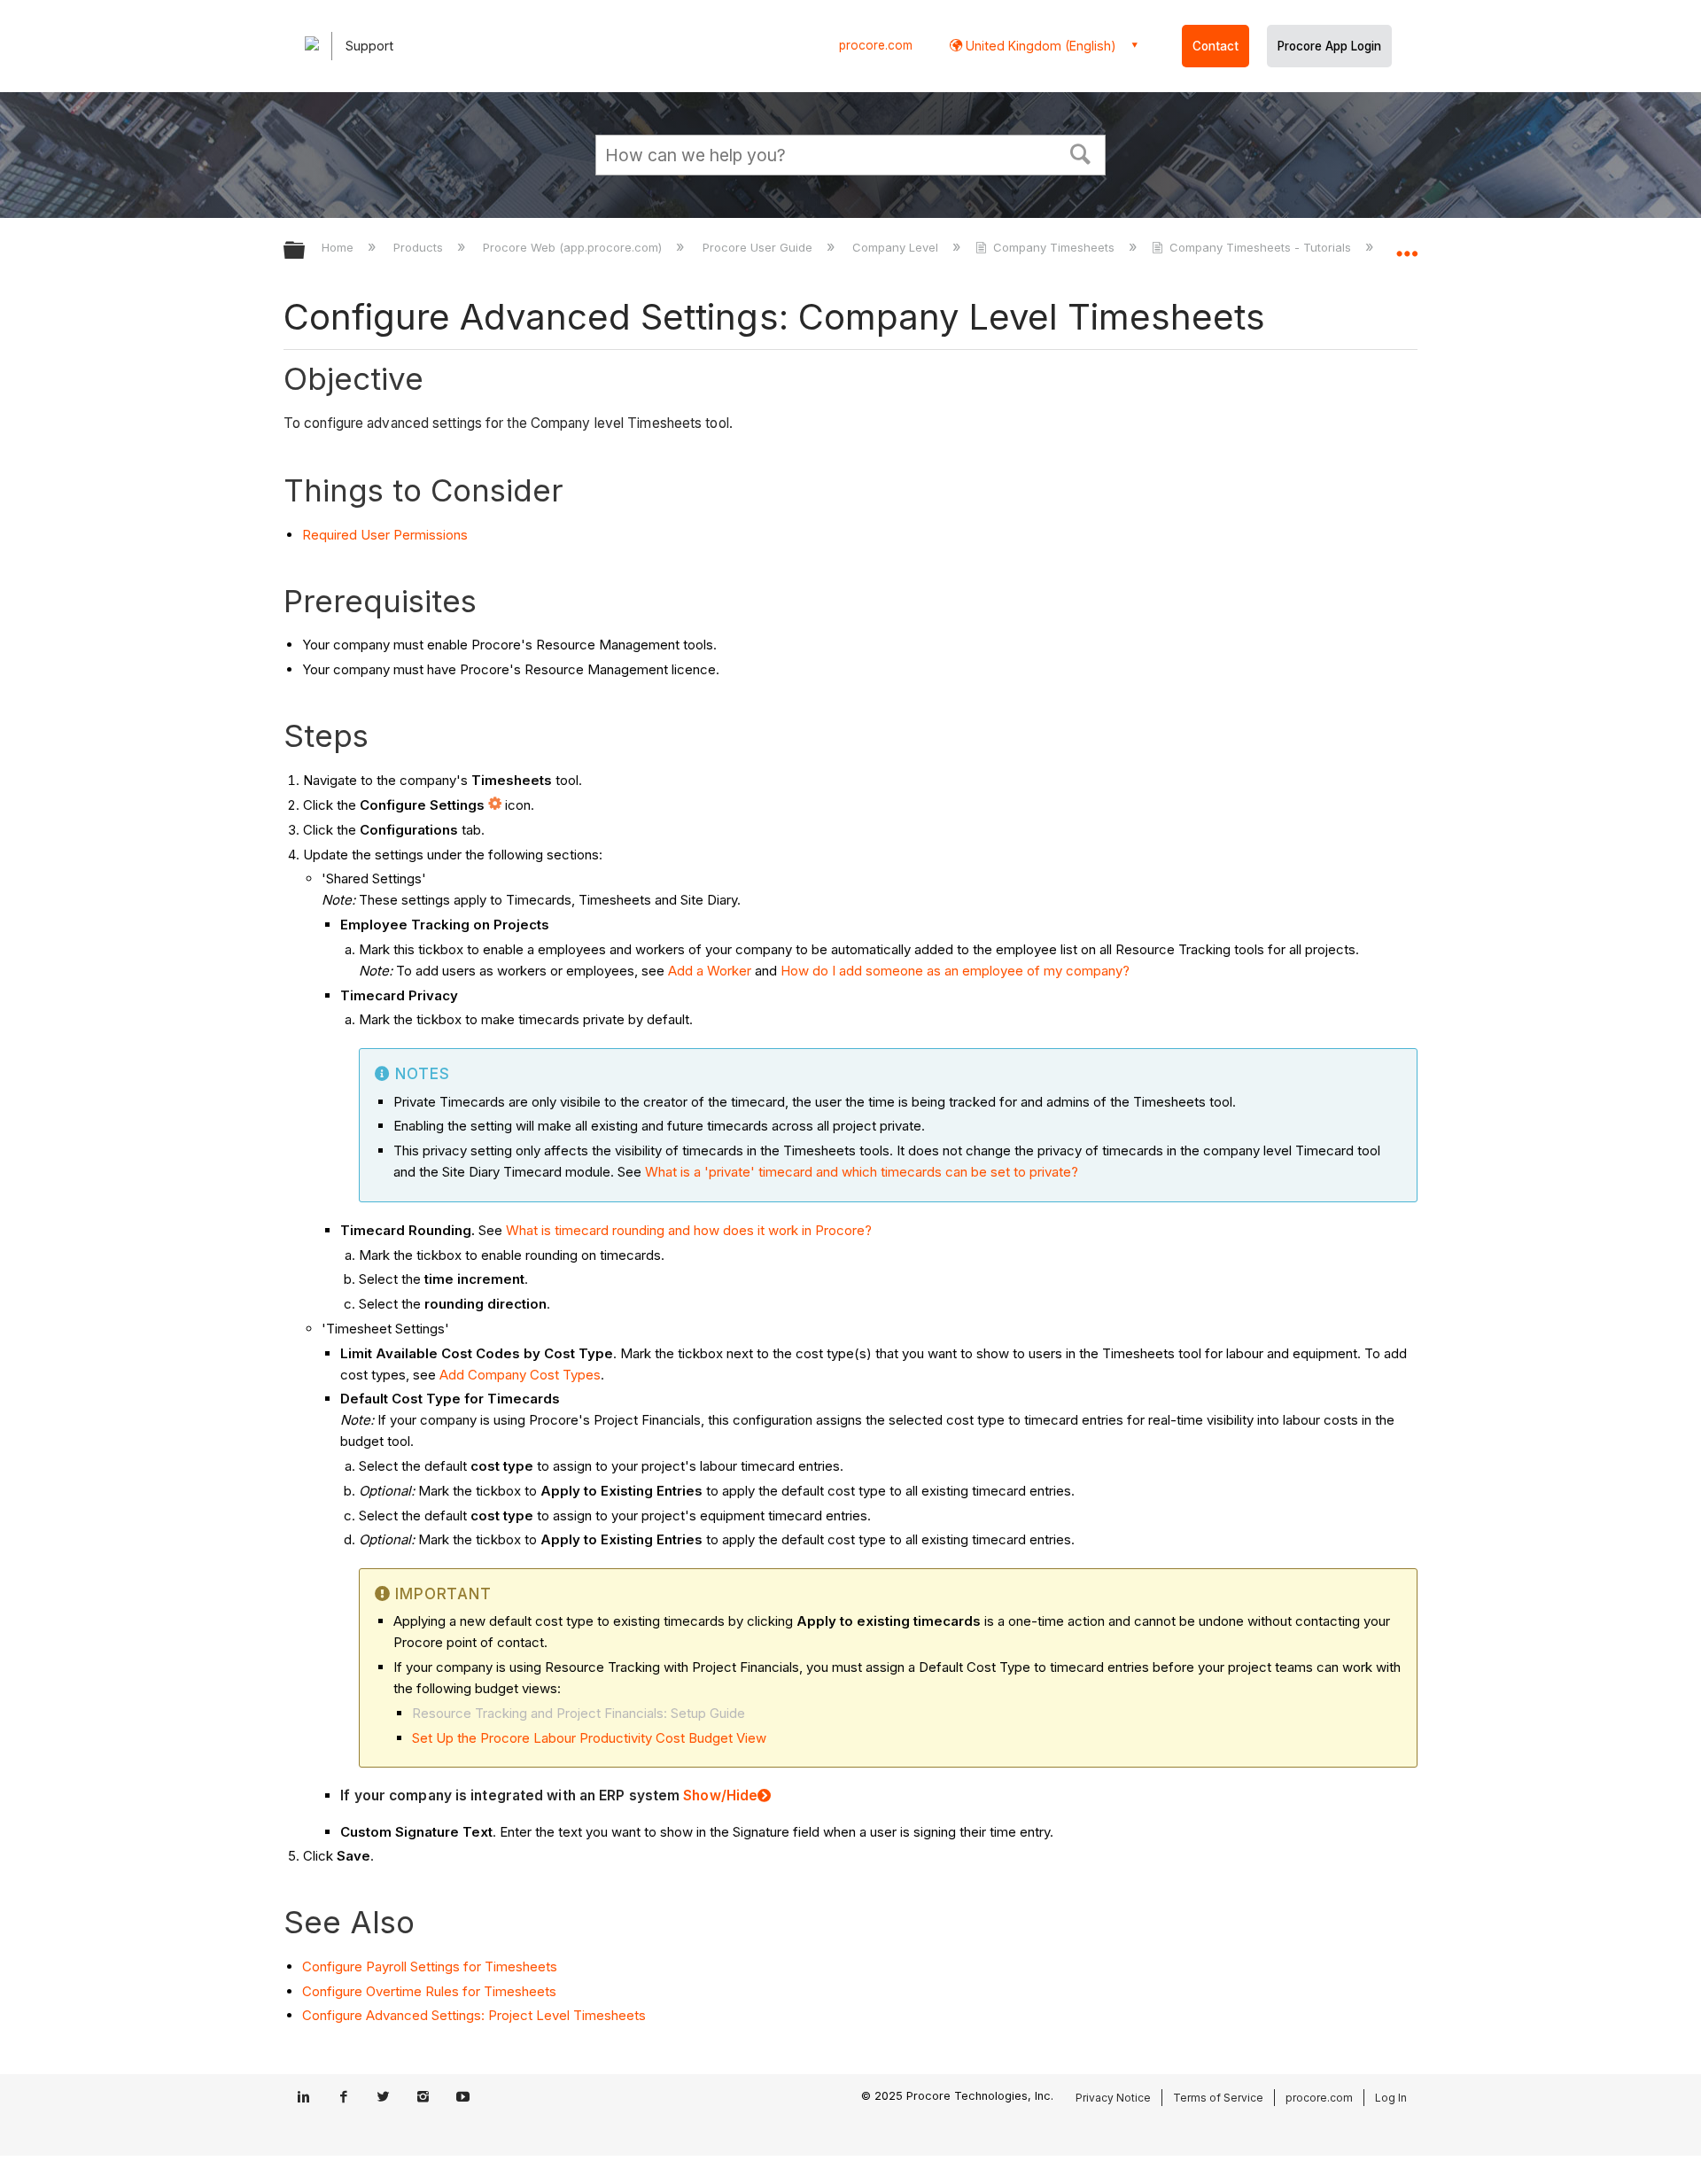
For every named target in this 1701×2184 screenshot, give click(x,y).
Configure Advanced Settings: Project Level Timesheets (474, 2015)
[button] (1081, 152)
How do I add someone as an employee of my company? (955, 971)
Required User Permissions (385, 535)
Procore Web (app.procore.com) (574, 247)
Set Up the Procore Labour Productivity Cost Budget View (589, 1738)
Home (339, 247)
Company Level (897, 247)
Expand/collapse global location (1407, 245)
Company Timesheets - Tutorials (1260, 247)
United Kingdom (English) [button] (1039, 46)
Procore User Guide (759, 247)
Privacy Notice (1113, 2098)
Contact (1216, 46)
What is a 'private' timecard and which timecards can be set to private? (862, 1172)
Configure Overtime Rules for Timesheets (429, 1991)
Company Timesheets (1054, 247)
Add (452, 1375)
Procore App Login (1329, 46)
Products (420, 247)
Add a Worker (710, 971)
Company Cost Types (532, 1375)
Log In (1391, 2098)
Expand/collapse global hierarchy (306, 251)
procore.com (876, 45)
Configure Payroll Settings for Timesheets (430, 1966)
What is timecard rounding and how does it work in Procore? (689, 1230)
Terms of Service (1218, 2098)
